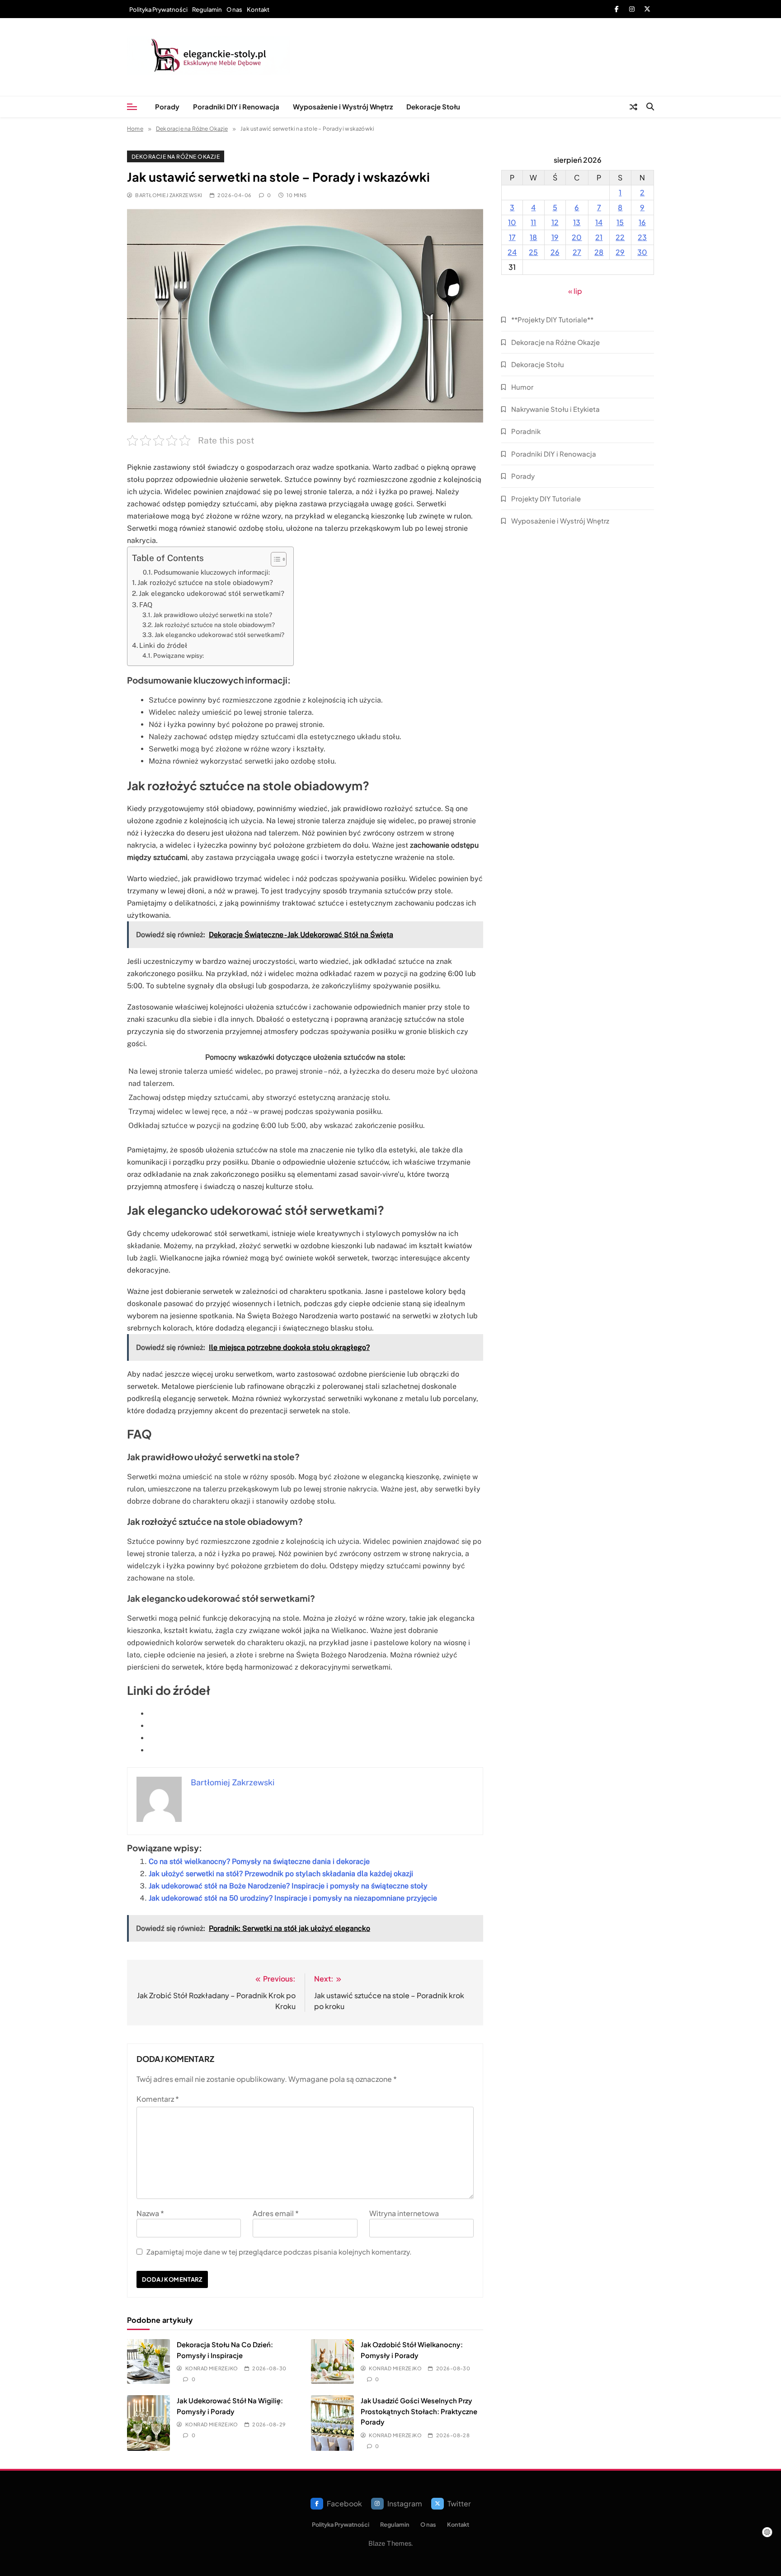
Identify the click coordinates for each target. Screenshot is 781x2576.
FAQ (146, 605)
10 (512, 222)
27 (577, 252)
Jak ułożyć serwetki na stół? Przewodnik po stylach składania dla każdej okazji (281, 1874)
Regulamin (207, 9)
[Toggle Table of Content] (274, 559)
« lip (575, 291)
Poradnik (526, 431)
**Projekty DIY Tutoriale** (552, 319)
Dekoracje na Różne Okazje (176, 156)
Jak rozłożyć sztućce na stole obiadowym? (205, 583)
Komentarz (158, 2099)
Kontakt (258, 9)
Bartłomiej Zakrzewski (169, 195)
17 (512, 237)
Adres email (276, 2213)
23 (642, 237)
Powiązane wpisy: (179, 656)
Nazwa (150, 2213)
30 (642, 252)
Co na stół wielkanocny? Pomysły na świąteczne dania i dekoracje (259, 1861)
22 (620, 237)
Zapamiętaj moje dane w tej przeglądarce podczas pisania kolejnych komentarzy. (279, 2252)
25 (533, 252)
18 (533, 237)
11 (533, 222)
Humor (522, 387)
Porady (167, 106)
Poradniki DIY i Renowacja (236, 106)
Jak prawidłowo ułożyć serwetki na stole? (213, 615)
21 (599, 237)
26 (555, 252)
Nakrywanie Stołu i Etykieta (555, 409)
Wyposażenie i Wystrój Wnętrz (343, 106)
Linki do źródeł (163, 645)
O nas (234, 9)
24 (512, 252)
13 (577, 222)
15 (620, 222)
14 (599, 222)
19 (555, 237)
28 (599, 252)
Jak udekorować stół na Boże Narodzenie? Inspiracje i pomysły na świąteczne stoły (288, 1886)
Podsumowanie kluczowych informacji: (212, 572)
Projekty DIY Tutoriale (546, 498)
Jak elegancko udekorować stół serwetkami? (212, 593)
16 (642, 222)
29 (620, 252)
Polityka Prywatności (158, 9)
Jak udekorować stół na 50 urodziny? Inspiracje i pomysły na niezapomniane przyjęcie (293, 1898)
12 (555, 222)
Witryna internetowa (404, 2213)
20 (577, 237)
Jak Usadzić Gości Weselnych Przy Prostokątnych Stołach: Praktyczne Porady (419, 2411)
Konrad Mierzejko (212, 2368)
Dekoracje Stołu (433, 106)
